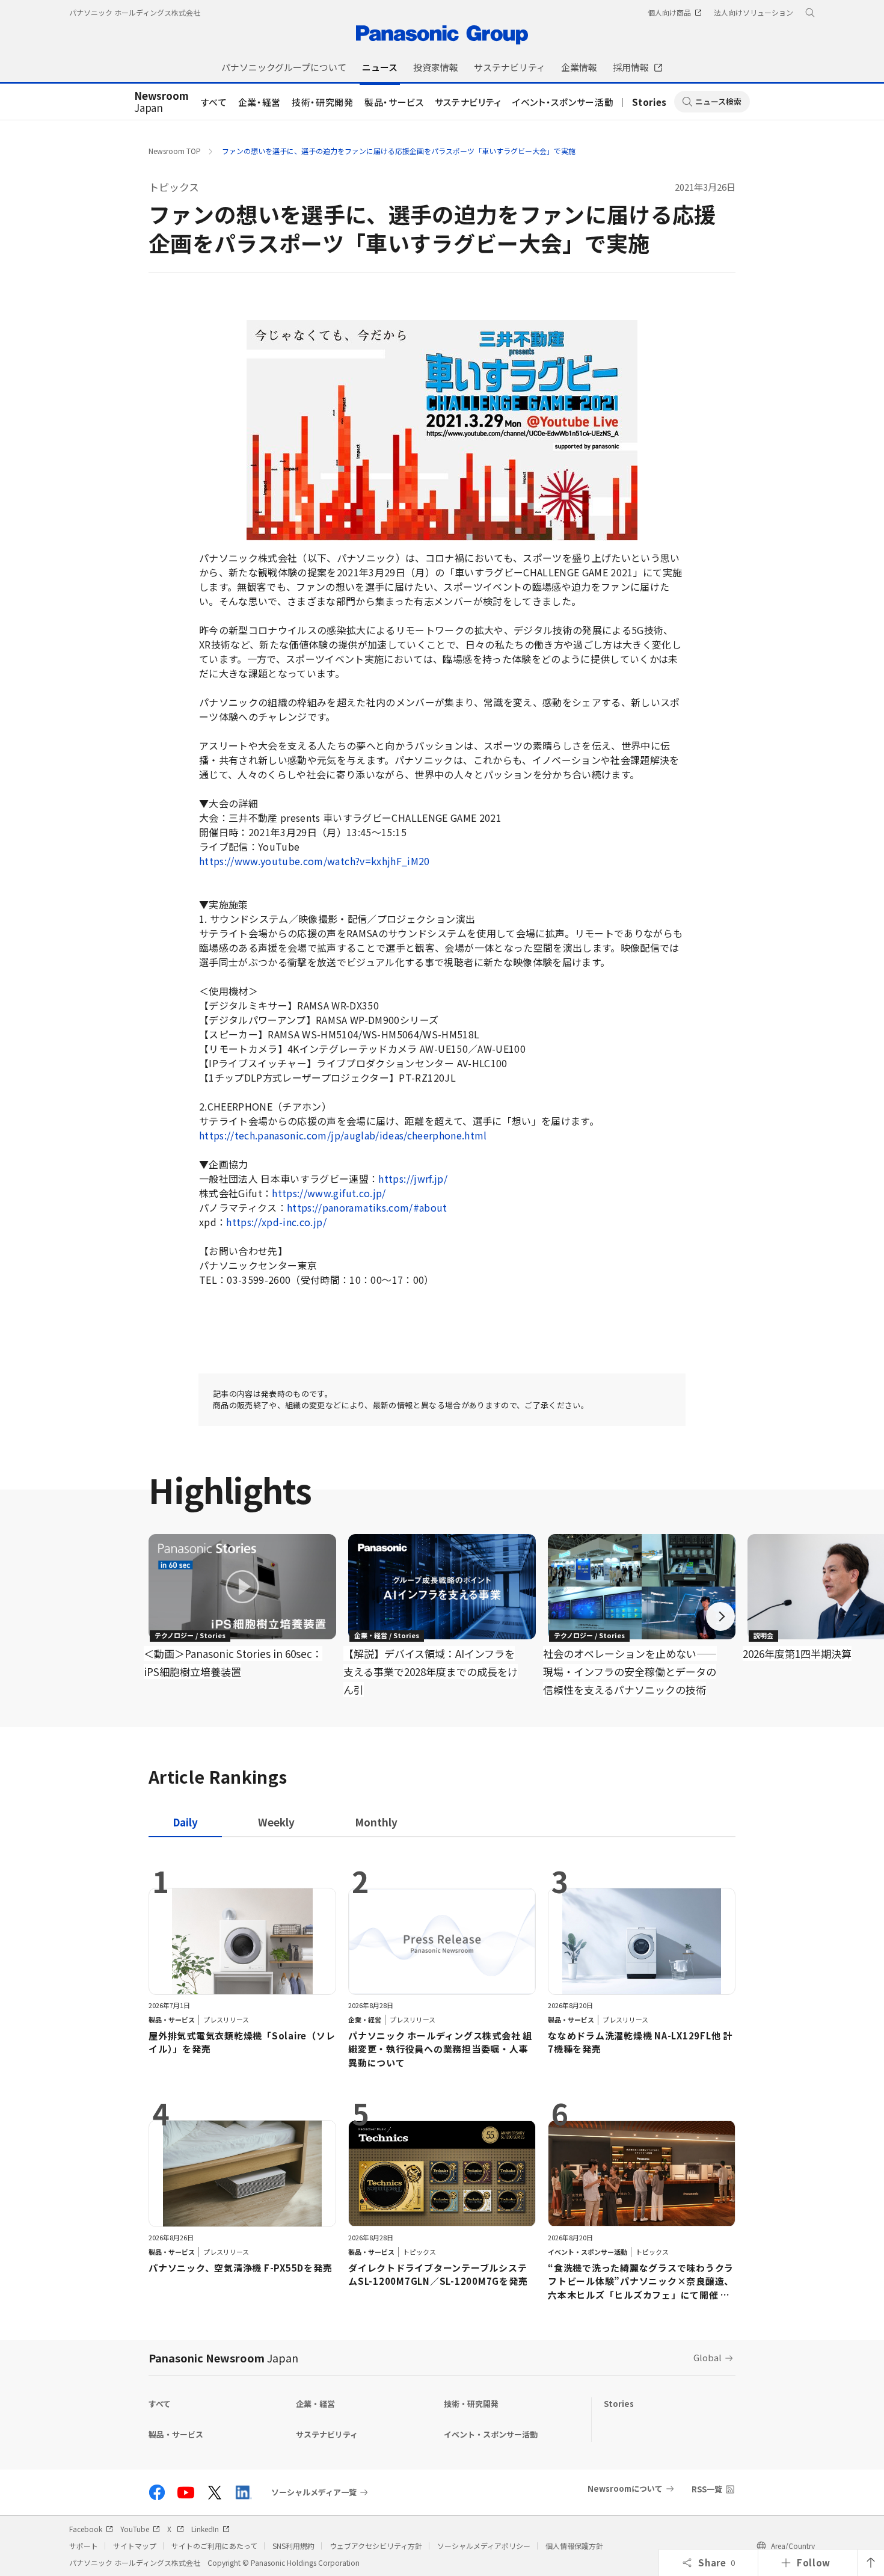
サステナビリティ (468, 102)
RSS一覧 (707, 2489)
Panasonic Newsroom (223, 2358)
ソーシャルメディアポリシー (484, 2546)
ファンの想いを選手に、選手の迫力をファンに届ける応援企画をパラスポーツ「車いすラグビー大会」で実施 (399, 151)
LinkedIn (205, 2529)
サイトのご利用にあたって (214, 2546)
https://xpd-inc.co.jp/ (276, 1222)
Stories (649, 102)
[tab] (276, 1822)
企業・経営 (259, 102)
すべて (214, 102)
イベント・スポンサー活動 (563, 102)
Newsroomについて (625, 2488)
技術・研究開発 (323, 102)
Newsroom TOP (175, 151)
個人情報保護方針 (574, 2546)
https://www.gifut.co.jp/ (329, 1193)
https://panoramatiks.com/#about (367, 1207)
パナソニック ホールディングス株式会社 (135, 12)
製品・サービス (394, 102)
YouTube (135, 2529)
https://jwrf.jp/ (413, 1179)
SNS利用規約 (293, 2546)
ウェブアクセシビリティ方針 (376, 2546)
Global (708, 2357)
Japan (161, 102)
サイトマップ (135, 2546)
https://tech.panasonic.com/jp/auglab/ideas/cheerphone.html (343, 1135)
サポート (84, 2546)
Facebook (86, 2529)
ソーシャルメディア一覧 (314, 2492)
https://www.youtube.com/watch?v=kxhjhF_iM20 (315, 861)
